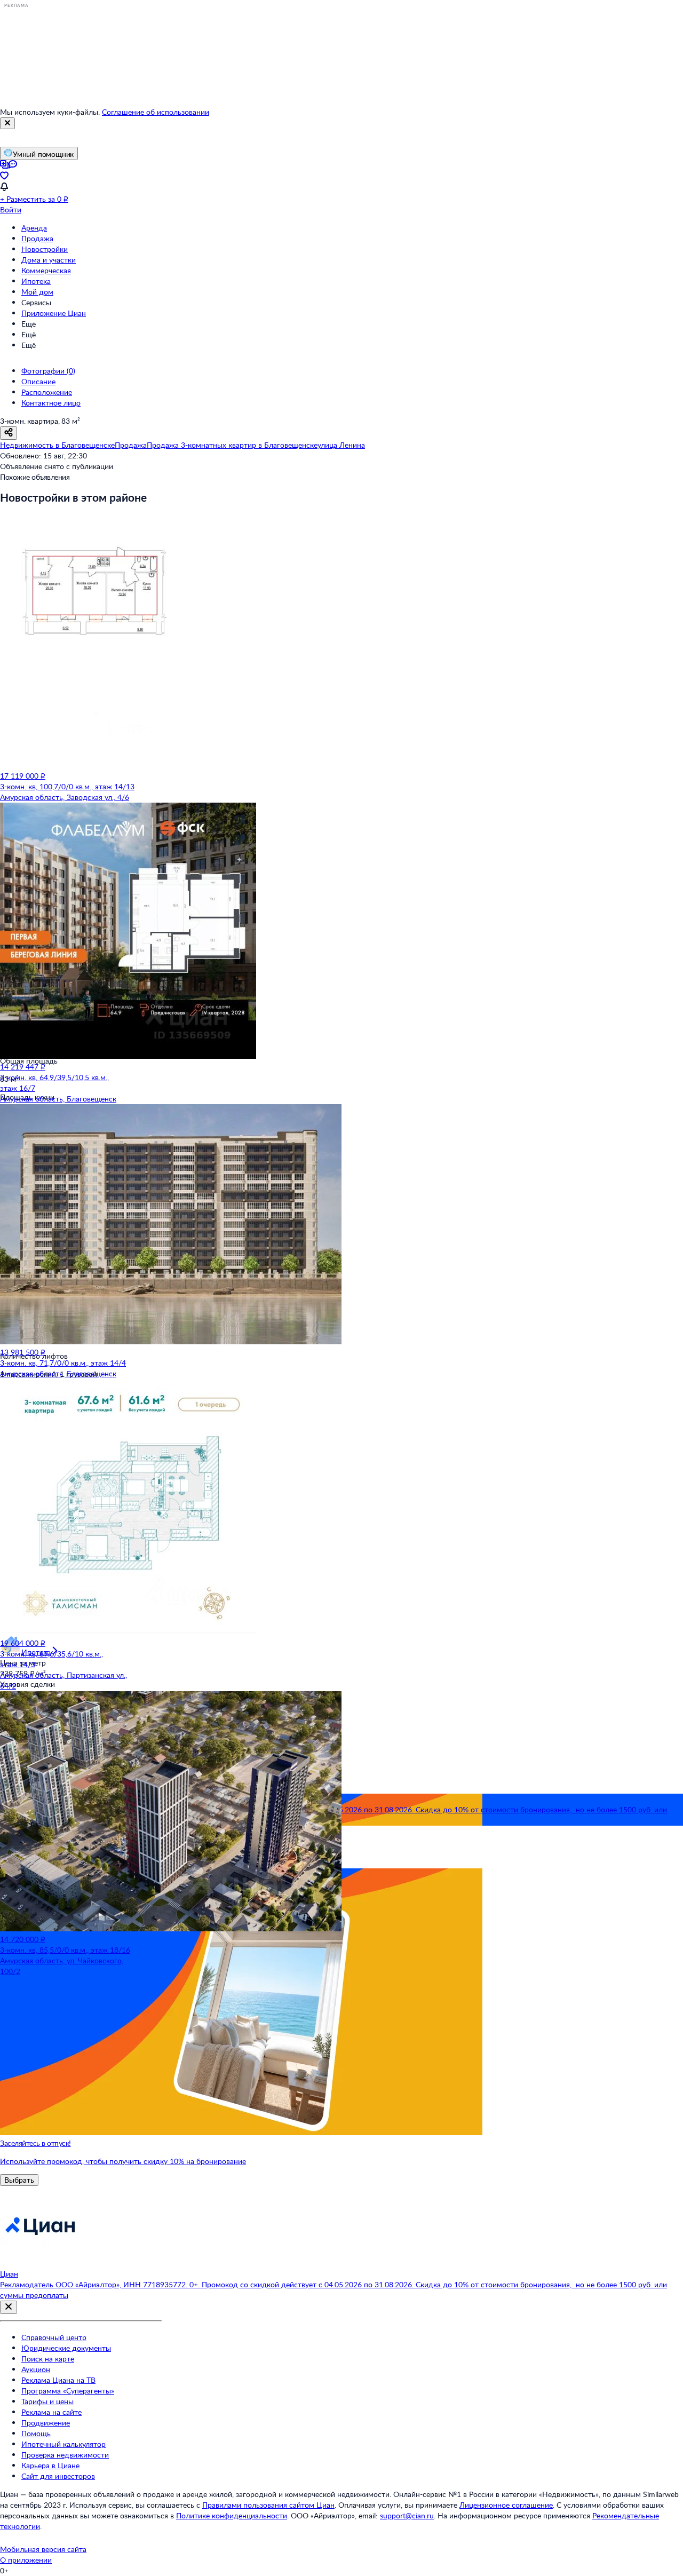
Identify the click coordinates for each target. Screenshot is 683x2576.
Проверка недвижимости (65, 2455)
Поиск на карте (48, 2359)
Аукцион (36, 2369)
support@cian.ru (407, 2515)
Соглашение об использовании (156, 112)
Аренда (34, 228)
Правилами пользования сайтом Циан (268, 2505)
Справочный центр (54, 2337)
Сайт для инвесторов (58, 2476)
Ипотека (36, 281)
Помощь (36, 2433)
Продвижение (46, 2423)
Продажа (37, 238)
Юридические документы (66, 2348)
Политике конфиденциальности (232, 2515)
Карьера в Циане (50, 2465)
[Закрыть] (7, 123)
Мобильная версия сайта (43, 2549)
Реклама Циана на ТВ (58, 2380)
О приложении (26, 2560)
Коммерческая (46, 270)
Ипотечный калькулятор (63, 2444)
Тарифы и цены (47, 2401)
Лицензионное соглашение (506, 2505)
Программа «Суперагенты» (68, 2391)
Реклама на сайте (51, 2412)
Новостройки (45, 249)
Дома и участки (49, 260)
